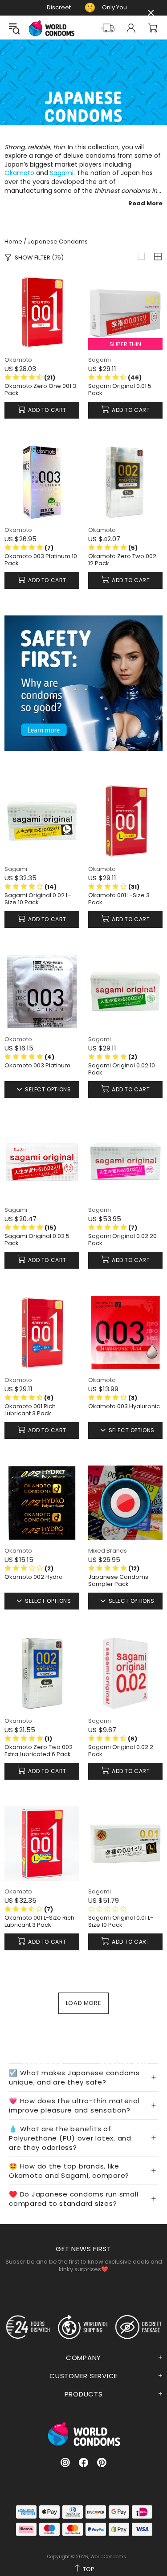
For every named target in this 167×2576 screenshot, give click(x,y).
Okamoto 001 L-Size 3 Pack (119, 899)
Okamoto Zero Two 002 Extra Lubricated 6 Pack (39, 1751)
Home (13, 242)
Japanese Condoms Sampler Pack (118, 1581)
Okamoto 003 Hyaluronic (124, 1406)
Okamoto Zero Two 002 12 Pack (122, 560)
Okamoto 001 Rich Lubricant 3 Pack (30, 1410)
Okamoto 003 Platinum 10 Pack (41, 560)
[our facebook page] (83, 2462)
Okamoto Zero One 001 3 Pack (40, 390)
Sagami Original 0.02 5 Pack (37, 1240)
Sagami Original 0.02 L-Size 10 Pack (38, 899)
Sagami (62, 173)
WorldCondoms (52, 28)
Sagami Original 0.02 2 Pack (121, 1751)
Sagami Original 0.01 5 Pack (120, 390)
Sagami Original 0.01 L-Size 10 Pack (121, 1921)
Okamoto (19, 173)
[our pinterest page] (102, 2462)
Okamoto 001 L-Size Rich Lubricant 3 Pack (39, 1921)
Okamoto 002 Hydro (34, 1577)
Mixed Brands (108, 1551)
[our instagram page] (65, 2462)
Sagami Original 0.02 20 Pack (122, 1240)
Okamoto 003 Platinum (37, 1066)
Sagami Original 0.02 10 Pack (122, 1069)
